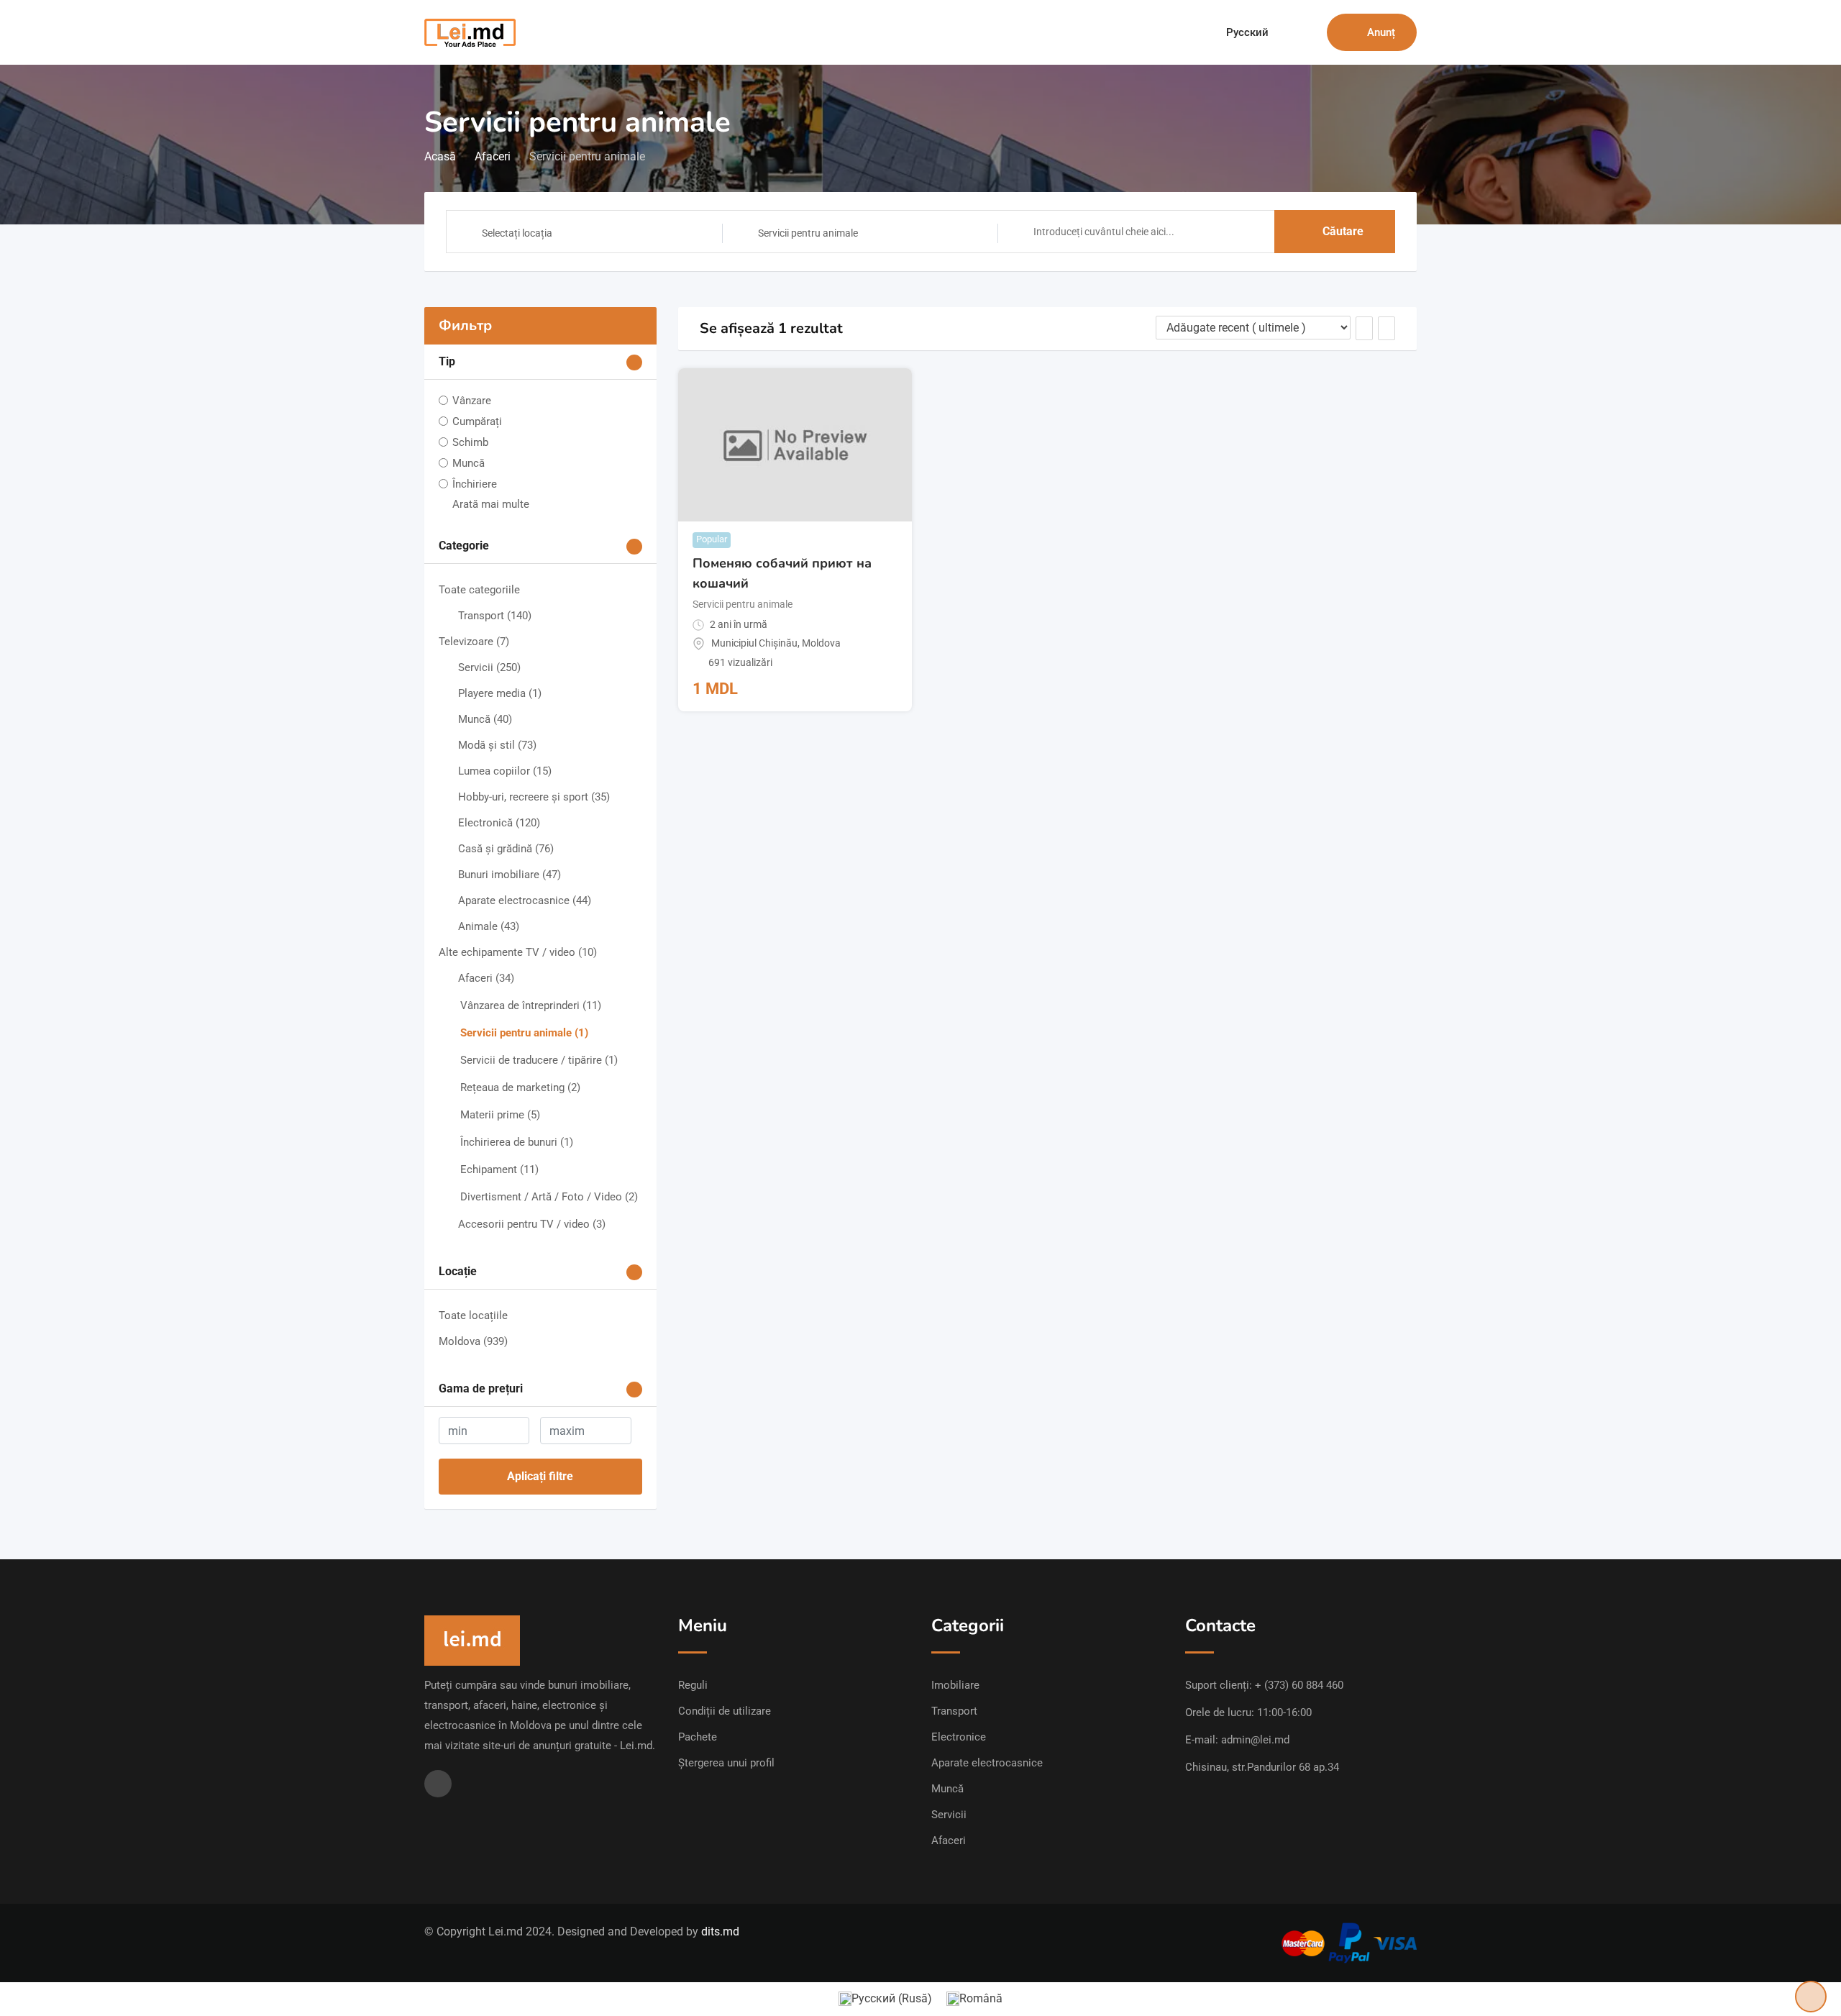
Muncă (469, 463)
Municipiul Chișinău (754, 643)
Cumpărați (477, 421)
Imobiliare (955, 1685)
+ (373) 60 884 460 (1299, 1685)
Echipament (499, 1169)
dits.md (720, 1931)
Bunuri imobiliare (510, 875)
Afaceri (486, 978)
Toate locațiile (473, 1315)
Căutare (1343, 231)
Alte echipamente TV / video (518, 952)
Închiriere (475, 484)
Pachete (698, 1737)
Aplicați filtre (540, 1476)
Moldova (473, 1341)
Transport (495, 616)
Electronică (499, 823)
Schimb (470, 442)
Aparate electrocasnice (525, 900)
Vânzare (472, 401)
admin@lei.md (1255, 1740)
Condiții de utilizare (725, 1711)
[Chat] (1285, 32)
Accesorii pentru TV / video (532, 1224)
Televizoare (474, 642)
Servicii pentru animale (524, 1033)
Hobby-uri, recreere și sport (534, 797)
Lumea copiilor (505, 771)
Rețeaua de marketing (520, 1087)
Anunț (1381, 32)
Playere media (500, 693)
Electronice (959, 1737)
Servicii (489, 667)
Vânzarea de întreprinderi (531, 1005)
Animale (489, 926)
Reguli (693, 1685)
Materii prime (500, 1115)
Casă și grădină (506, 849)
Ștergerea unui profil (726, 1763)
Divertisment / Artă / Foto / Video (549, 1197)
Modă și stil (497, 745)
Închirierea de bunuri (517, 1142)
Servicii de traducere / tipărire (539, 1060)
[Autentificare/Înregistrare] (1309, 32)
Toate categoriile (479, 590)
